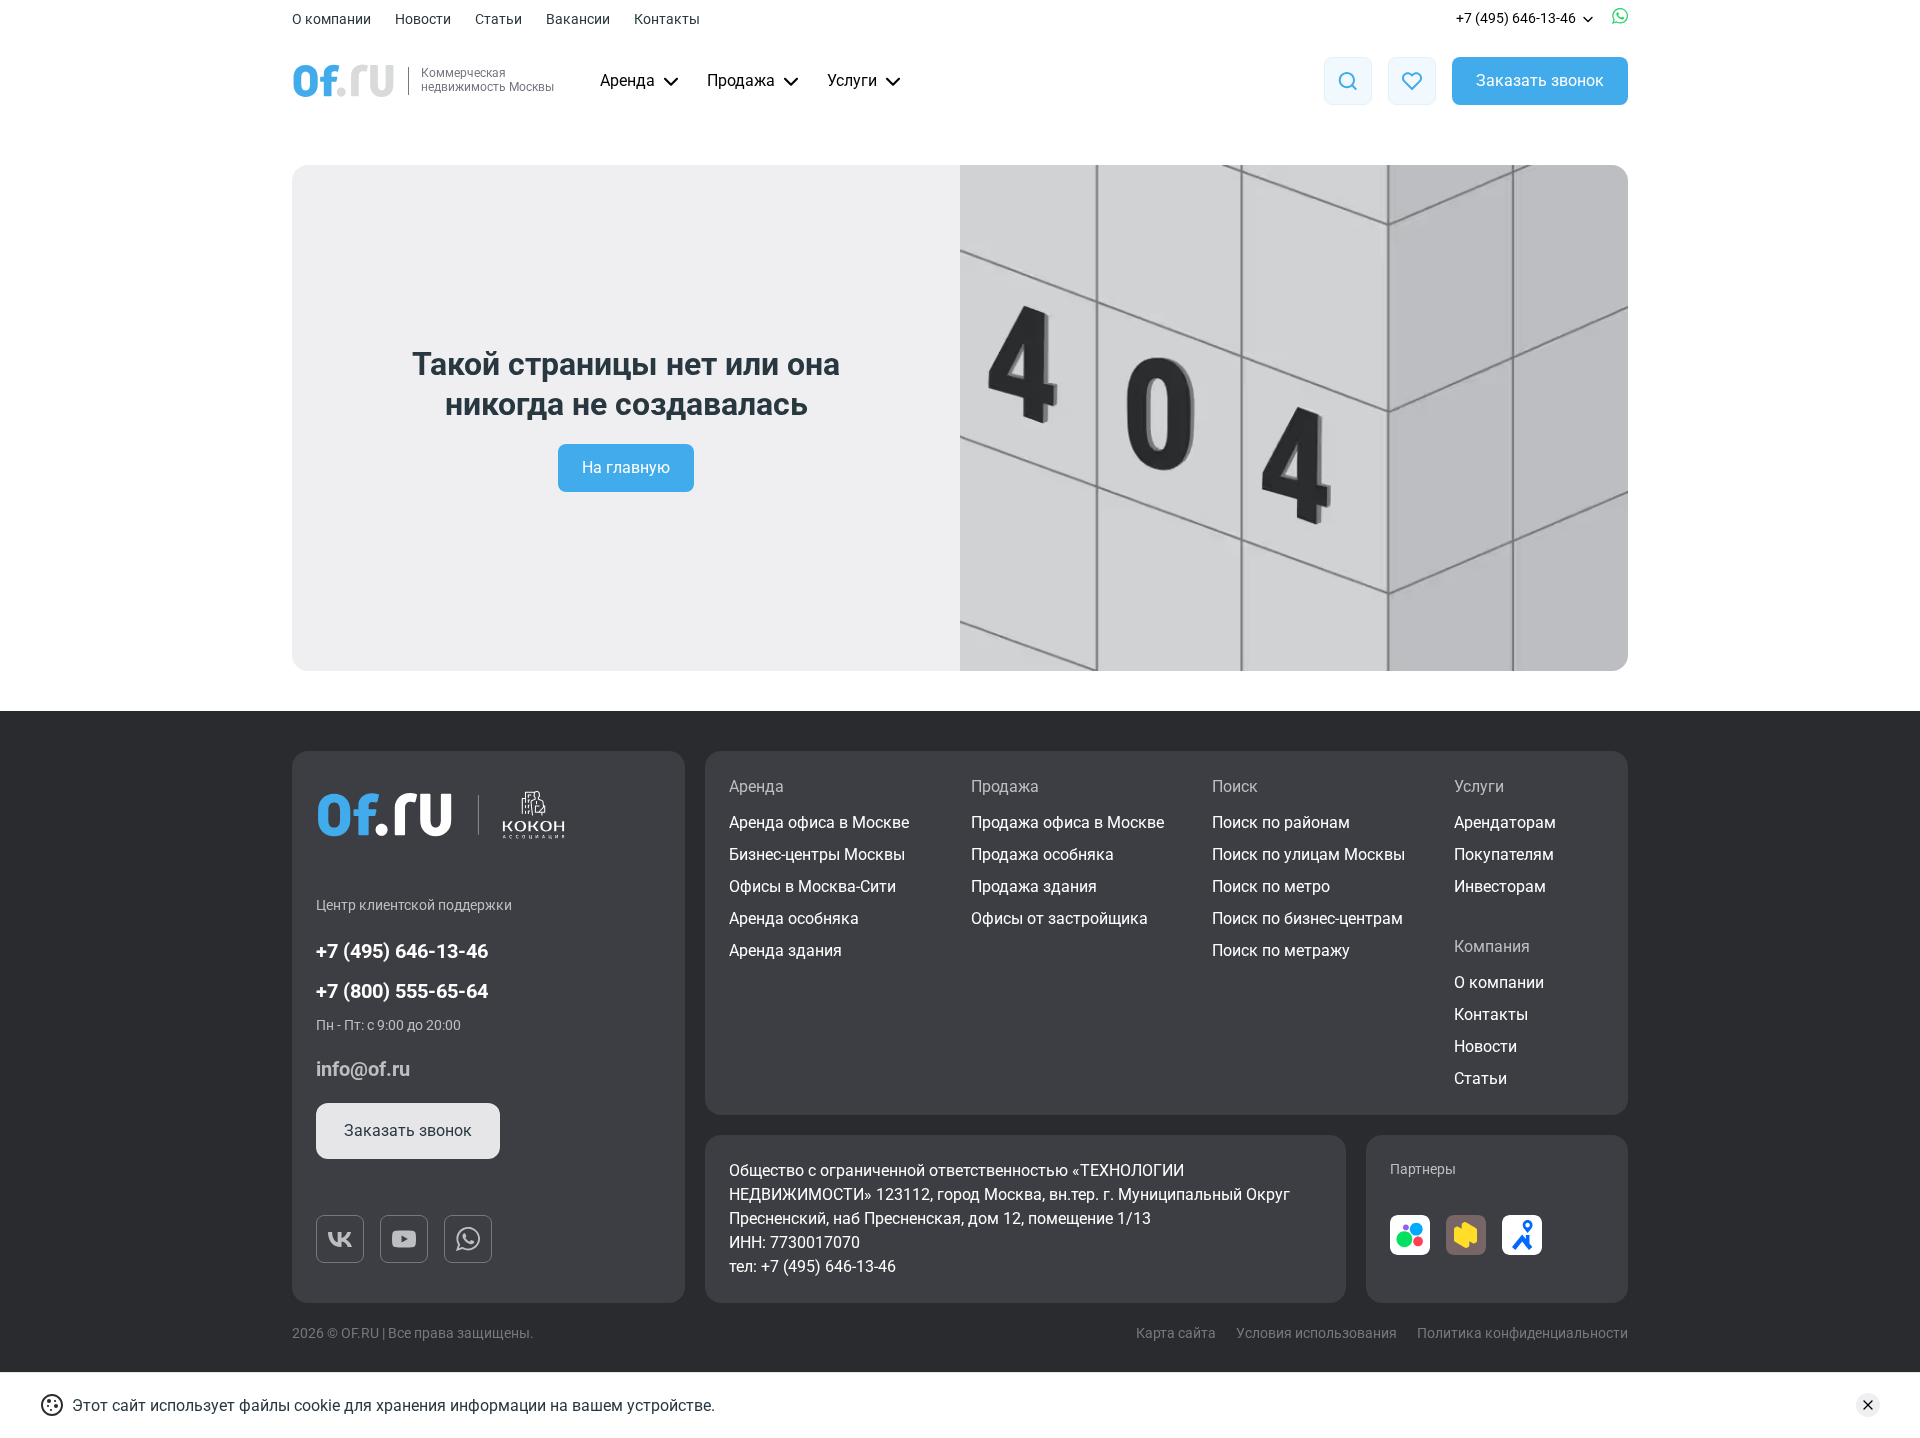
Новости (423, 19)
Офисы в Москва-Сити (812, 886)
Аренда (627, 80)
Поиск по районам (1281, 822)
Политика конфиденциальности (1522, 1333)
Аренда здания (785, 950)
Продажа (741, 80)
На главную (626, 467)
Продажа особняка (1042, 854)
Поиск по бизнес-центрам (1307, 918)
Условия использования (1316, 1333)
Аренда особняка (794, 918)
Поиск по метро (1271, 886)
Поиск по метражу (1281, 950)
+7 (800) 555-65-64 (402, 991)
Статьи (498, 19)
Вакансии (578, 19)
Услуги (852, 80)
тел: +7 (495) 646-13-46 (812, 1266)
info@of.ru (363, 1069)
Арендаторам (1505, 822)
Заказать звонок (1540, 80)
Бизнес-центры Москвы (817, 854)
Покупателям (1504, 854)
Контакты (667, 19)
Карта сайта (1176, 1333)
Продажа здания (1034, 886)
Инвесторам (1500, 886)
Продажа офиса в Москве (1067, 822)
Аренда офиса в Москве (819, 822)
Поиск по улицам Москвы (1308, 854)
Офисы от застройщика (1059, 918)
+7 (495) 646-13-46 (1516, 18)
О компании (331, 19)
